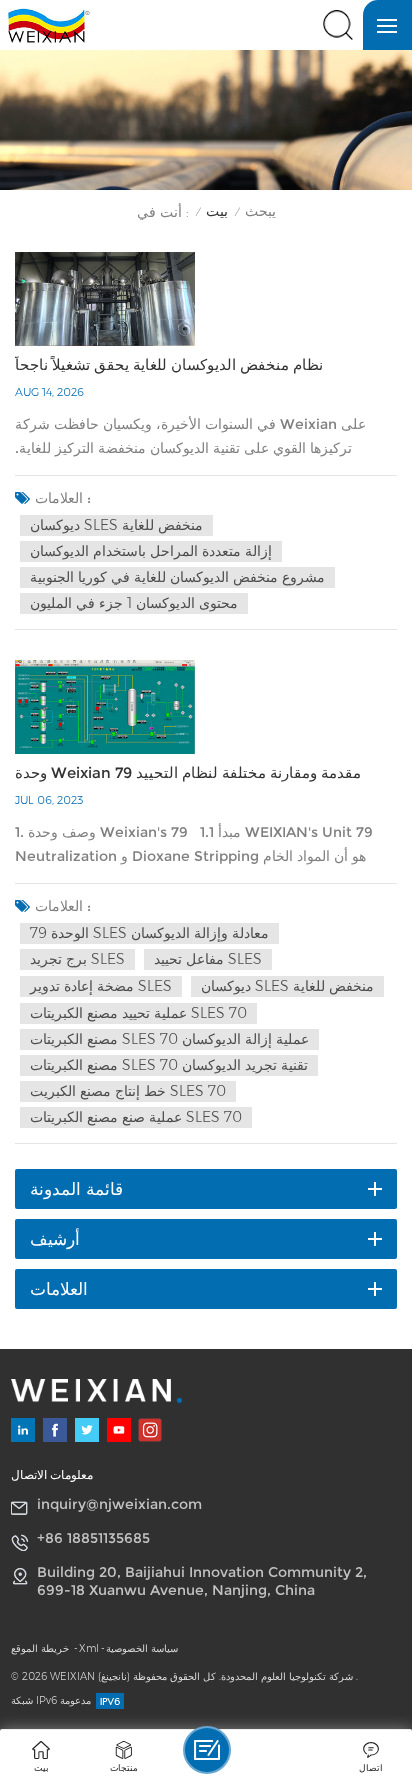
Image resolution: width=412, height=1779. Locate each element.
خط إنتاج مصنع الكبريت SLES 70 (128, 1091)
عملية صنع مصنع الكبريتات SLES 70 (136, 1117)
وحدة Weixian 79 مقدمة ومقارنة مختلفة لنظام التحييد (188, 773)
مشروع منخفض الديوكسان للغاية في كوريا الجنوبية (177, 577)
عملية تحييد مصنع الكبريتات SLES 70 (138, 1013)
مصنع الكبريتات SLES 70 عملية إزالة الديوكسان (169, 1039)
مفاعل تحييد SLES (208, 959)
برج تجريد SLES (77, 959)
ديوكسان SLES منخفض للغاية (116, 525)
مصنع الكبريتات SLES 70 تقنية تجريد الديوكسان (169, 1065)
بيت (217, 211)
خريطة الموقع (41, 1648)
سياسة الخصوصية (142, 1648)
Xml (89, 1648)
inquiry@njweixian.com (119, 1504)
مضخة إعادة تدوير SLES (101, 986)
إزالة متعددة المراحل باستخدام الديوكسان (151, 551)
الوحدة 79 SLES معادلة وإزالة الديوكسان (149, 933)
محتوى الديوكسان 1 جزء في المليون (134, 603)
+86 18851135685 (93, 1538)
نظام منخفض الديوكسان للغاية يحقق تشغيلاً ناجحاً (169, 365)
